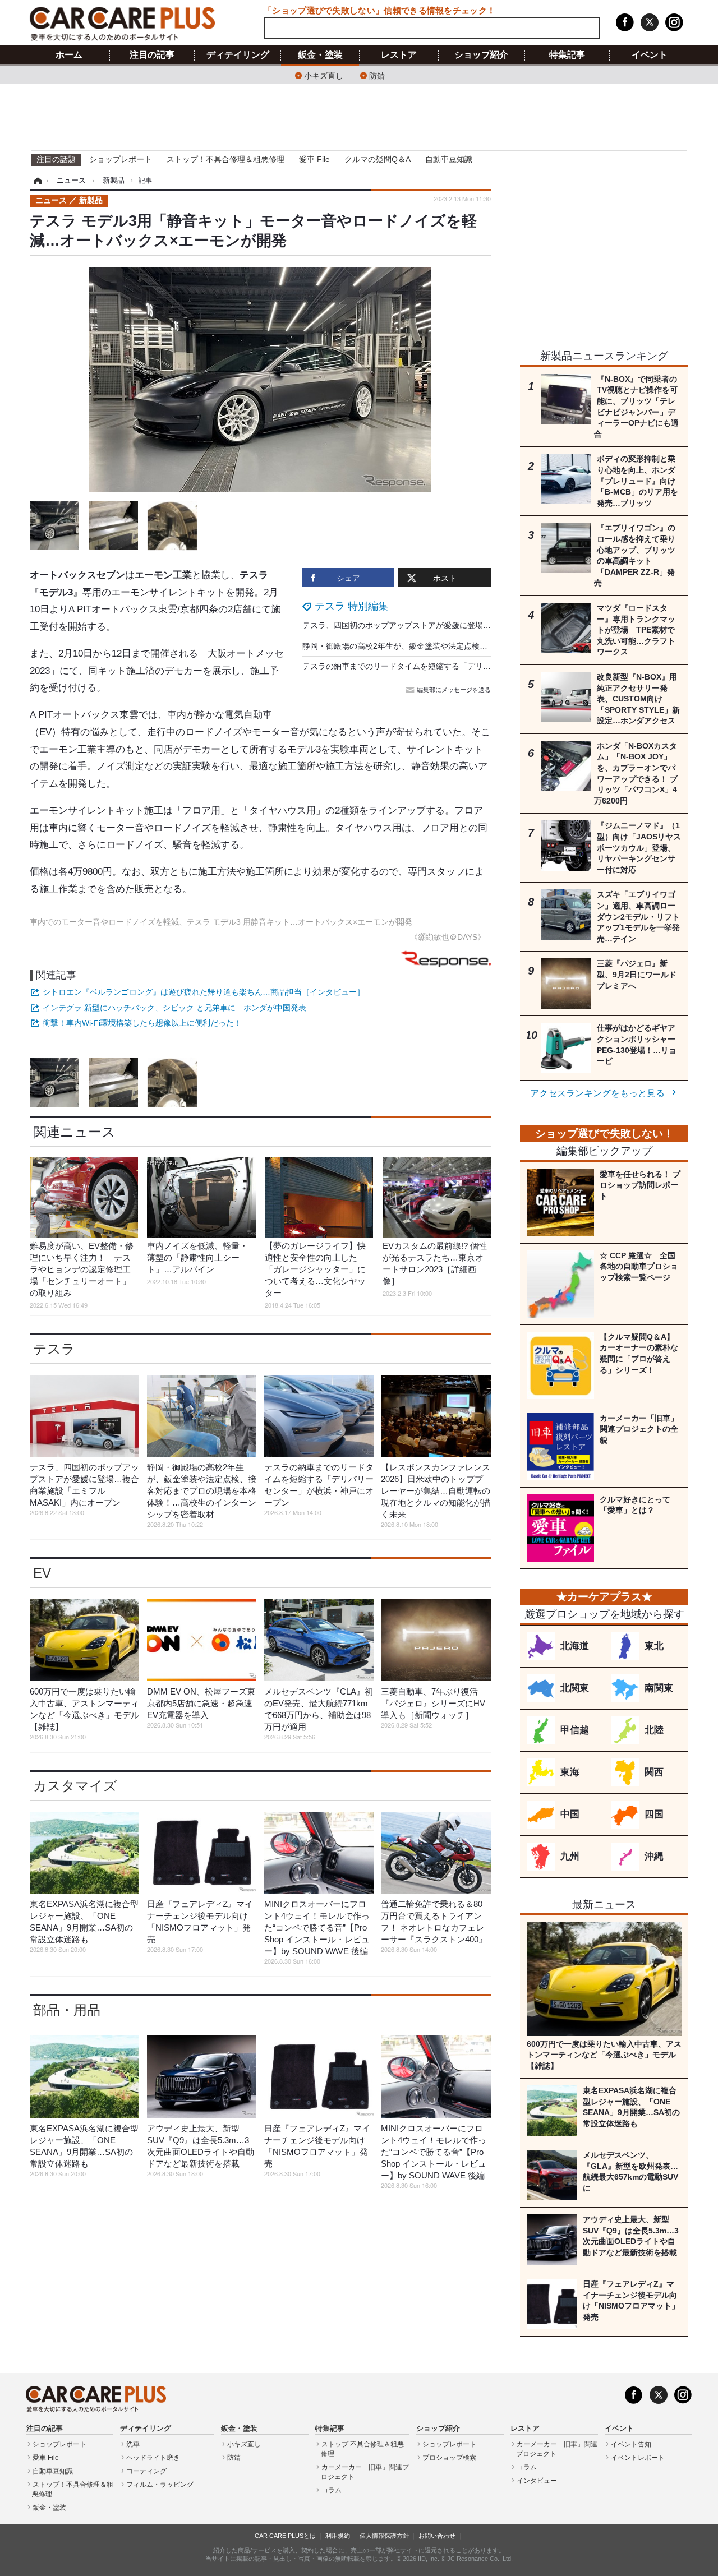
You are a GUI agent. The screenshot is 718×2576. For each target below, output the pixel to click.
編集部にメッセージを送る (454, 690)
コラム (332, 2490)
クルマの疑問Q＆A (378, 159)
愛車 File (314, 159)
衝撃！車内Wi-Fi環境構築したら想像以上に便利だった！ (142, 1023)
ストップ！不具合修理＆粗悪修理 (225, 159)
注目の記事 (152, 55)
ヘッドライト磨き (153, 2458)
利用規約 (338, 2536)
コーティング (146, 2471)
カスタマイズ (75, 1786)
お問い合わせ (437, 2536)
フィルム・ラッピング (160, 2485)
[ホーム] (36, 181)
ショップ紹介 (481, 55)
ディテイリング (238, 55)
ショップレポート (121, 159)
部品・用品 (67, 2010)
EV (42, 1573)
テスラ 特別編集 (351, 606)
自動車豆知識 (449, 159)
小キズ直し (324, 75)
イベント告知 (631, 2444)
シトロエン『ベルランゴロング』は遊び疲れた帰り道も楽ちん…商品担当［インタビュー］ (204, 992)
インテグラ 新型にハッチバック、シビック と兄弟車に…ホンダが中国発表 (174, 1008)
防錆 (377, 75)
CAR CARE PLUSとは (285, 2536)
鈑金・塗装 (320, 55)
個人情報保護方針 (384, 2536)
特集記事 (567, 55)
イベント (650, 55)
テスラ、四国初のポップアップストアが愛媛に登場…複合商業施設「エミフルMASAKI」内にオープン (482, 625)
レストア (399, 55)
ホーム (69, 55)
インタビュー (537, 2481)
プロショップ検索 (449, 2458)
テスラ (54, 1349)
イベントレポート (638, 2458)
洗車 (133, 2444)
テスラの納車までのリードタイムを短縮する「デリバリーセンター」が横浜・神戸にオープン (467, 666)
